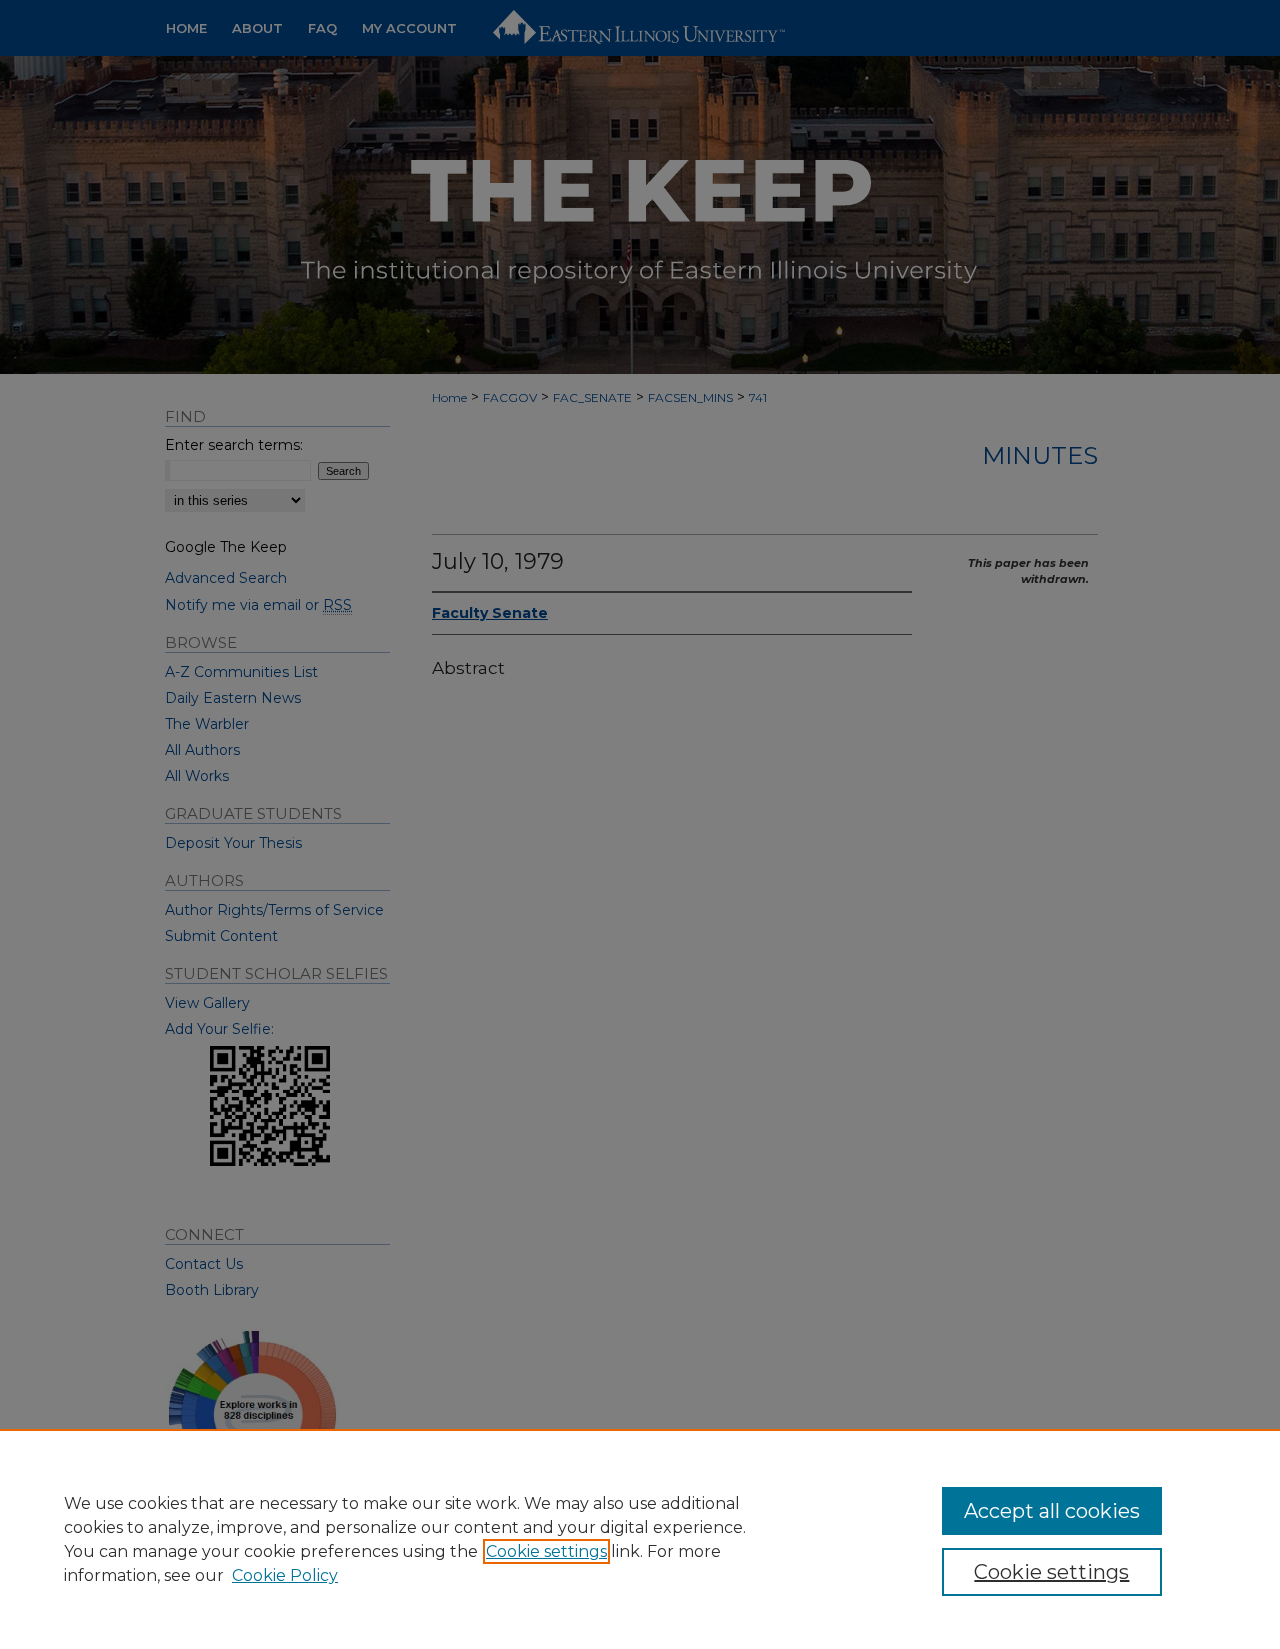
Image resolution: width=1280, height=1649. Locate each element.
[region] (640, 1539)
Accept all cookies (1052, 1511)
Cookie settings (546, 1551)
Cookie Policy (285, 1575)
